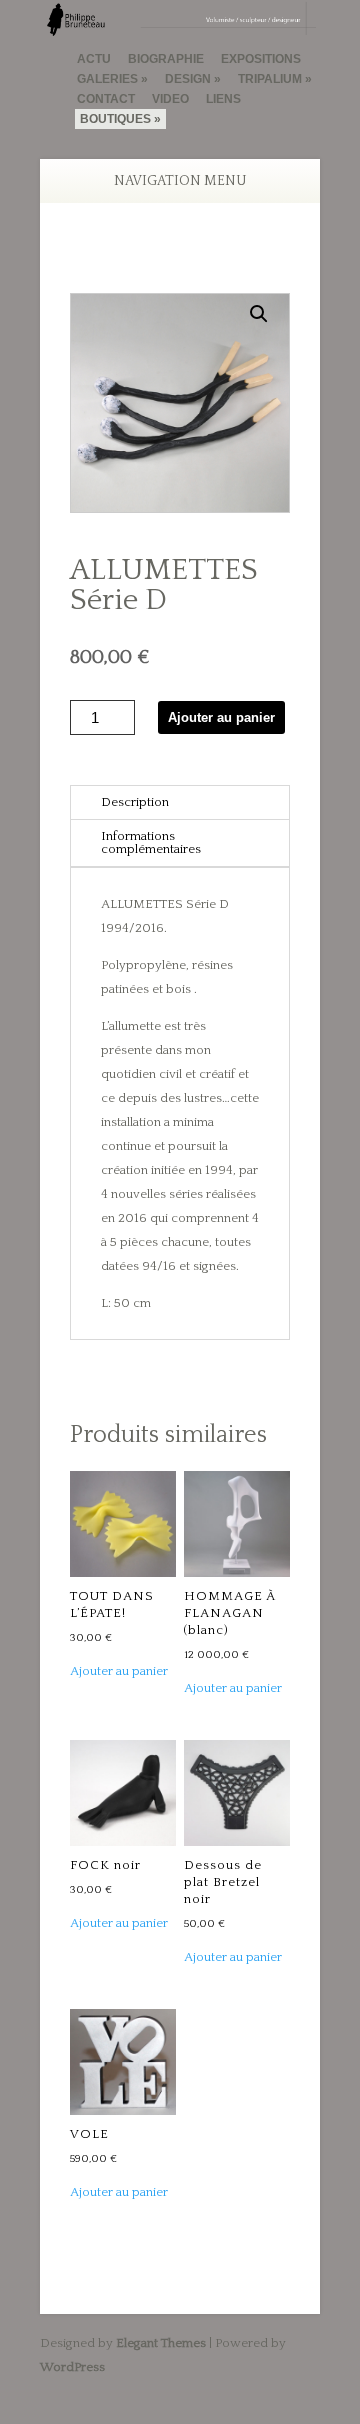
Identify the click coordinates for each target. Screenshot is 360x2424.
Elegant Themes (161, 2343)
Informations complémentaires (151, 842)
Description (135, 802)
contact (106, 99)
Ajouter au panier (221, 717)
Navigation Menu (180, 181)
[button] (259, 314)
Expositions (261, 59)
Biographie (166, 59)
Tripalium (270, 79)
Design (188, 79)
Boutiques (115, 119)
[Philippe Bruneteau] (180, 27)
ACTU (94, 59)
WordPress (72, 2367)
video (170, 99)
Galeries (107, 79)
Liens (223, 99)
